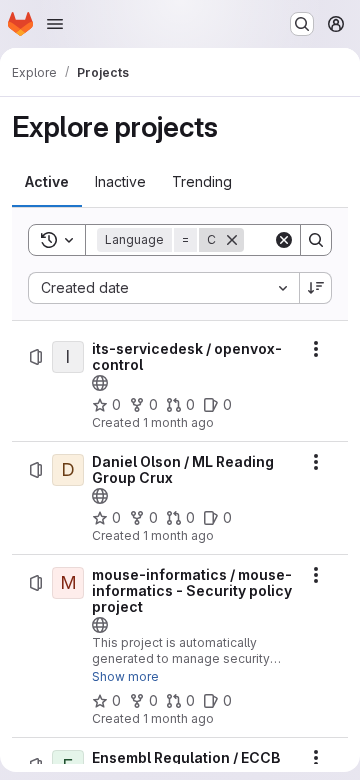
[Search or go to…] (302, 24)
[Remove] (232, 240)
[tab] (47, 182)
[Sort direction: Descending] (316, 288)
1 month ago (178, 422)
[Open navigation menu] (55, 24)
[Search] (316, 240)
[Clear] (284, 240)
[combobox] (163, 288)
